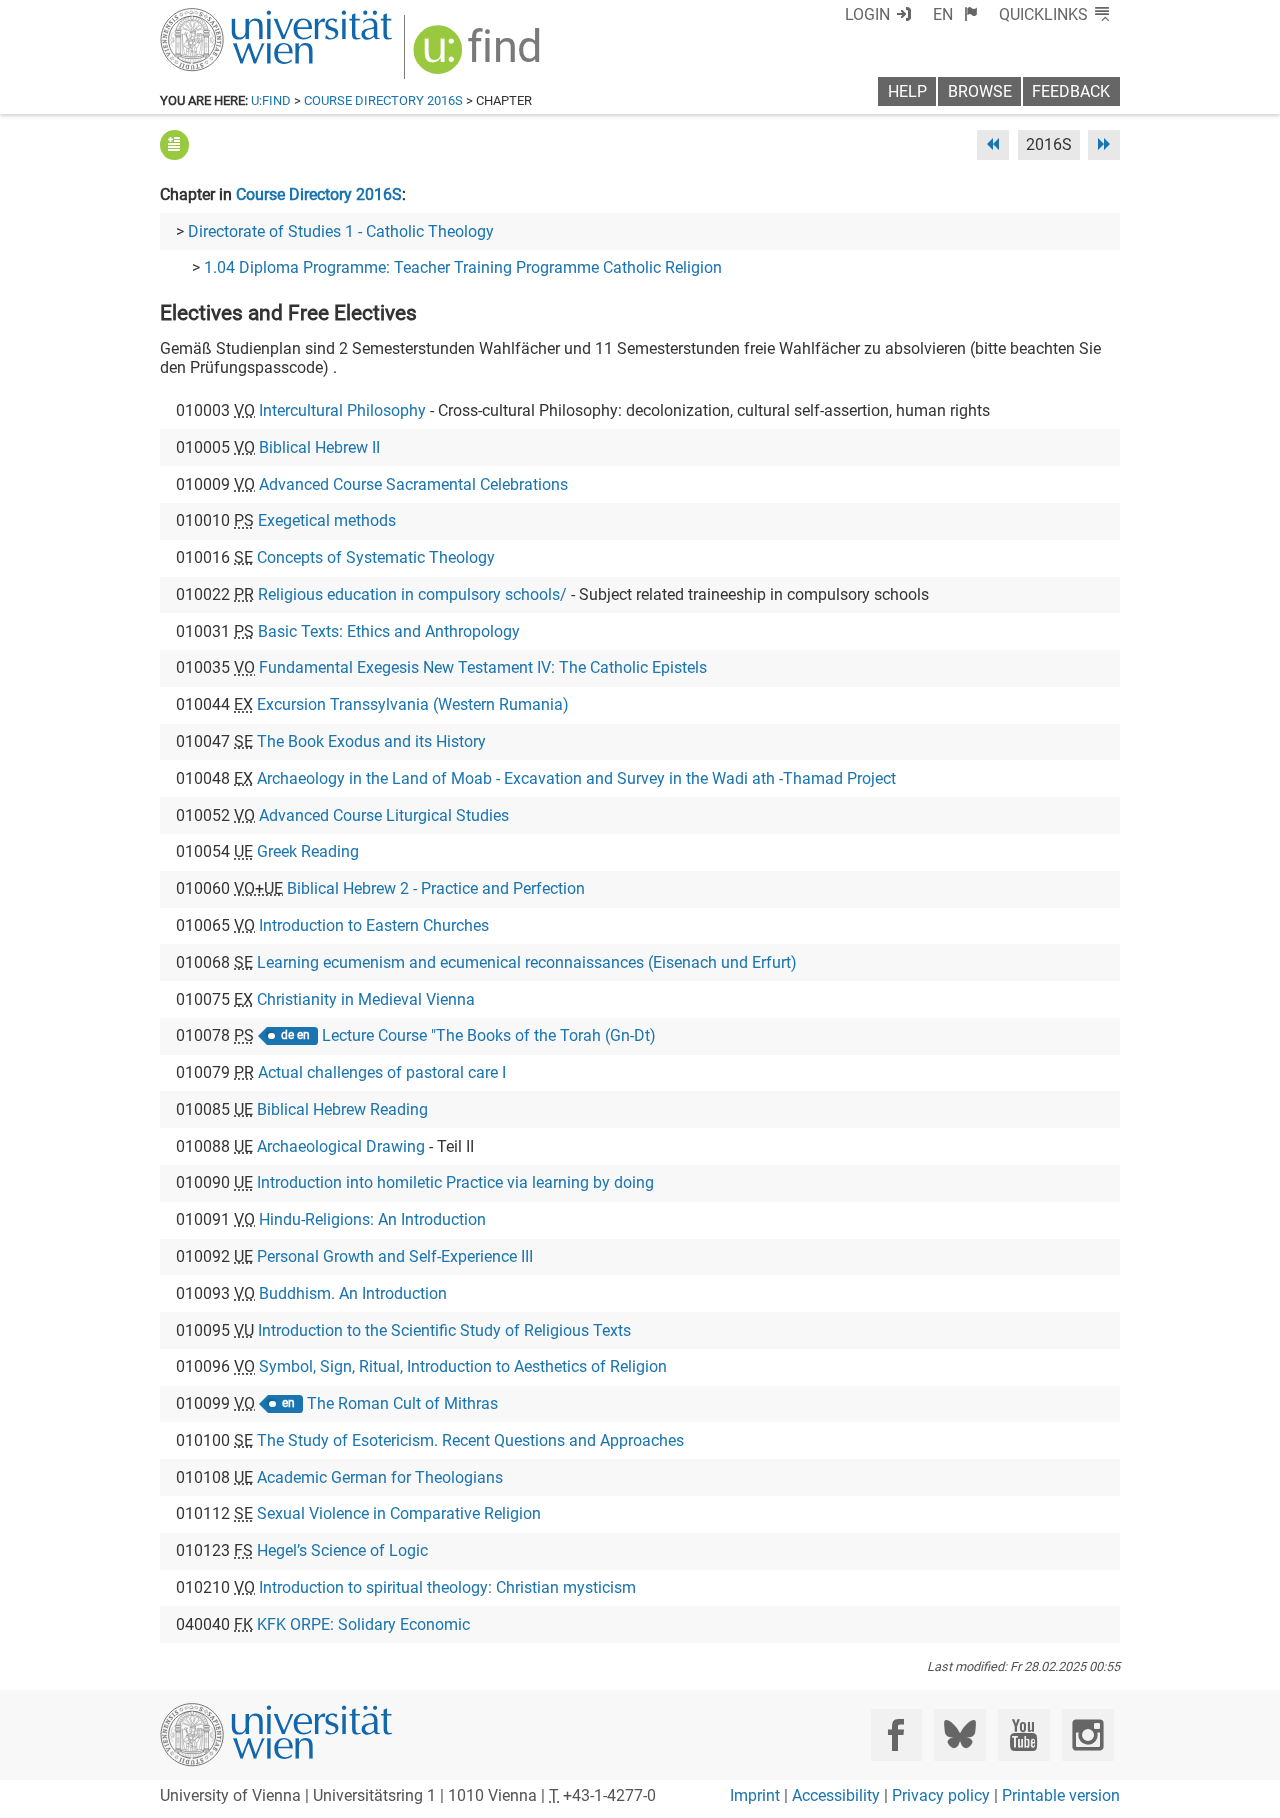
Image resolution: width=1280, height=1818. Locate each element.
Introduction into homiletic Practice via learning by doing (455, 1182)
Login (867, 14)
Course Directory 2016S (383, 100)
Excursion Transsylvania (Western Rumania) (413, 704)
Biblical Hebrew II (319, 447)
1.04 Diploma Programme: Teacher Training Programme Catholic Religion (463, 267)
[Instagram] (1087, 1734)
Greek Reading (308, 851)
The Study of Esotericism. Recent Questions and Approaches (470, 1440)
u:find (271, 100)
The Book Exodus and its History (371, 741)
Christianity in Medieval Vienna (366, 999)
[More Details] (174, 144)
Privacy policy (941, 1795)
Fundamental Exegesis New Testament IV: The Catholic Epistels (483, 667)
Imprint (755, 1795)
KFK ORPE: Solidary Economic (363, 1624)
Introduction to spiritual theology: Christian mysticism (447, 1587)
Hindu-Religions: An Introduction (372, 1219)
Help (907, 91)
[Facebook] (896, 1734)
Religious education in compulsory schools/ (412, 594)
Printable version (1061, 1795)
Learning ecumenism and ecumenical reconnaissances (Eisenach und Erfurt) (527, 962)
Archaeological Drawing (341, 1146)
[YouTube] (1023, 1734)
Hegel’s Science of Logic (342, 1550)
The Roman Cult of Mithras (402, 1403)
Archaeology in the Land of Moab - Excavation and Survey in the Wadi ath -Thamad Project (576, 778)
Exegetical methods (327, 520)
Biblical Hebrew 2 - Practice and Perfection (436, 888)
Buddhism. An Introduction (353, 1293)
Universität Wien (229, 17)
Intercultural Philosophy (342, 410)
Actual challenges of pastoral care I (382, 1072)
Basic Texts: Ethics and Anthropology (389, 631)
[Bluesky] (959, 1734)
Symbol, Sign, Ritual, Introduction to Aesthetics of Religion (463, 1366)
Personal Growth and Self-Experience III (395, 1256)
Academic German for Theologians (380, 1477)
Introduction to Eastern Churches (374, 925)
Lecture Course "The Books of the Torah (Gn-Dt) (489, 1035)
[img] (479, 56)
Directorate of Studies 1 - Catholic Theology (341, 231)
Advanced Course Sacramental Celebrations (413, 484)
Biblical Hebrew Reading (342, 1109)
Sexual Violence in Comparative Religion (399, 1513)
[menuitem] (955, 14)
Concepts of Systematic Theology (376, 557)
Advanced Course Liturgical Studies (384, 815)
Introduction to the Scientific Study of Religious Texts (444, 1330)
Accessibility (836, 1795)
